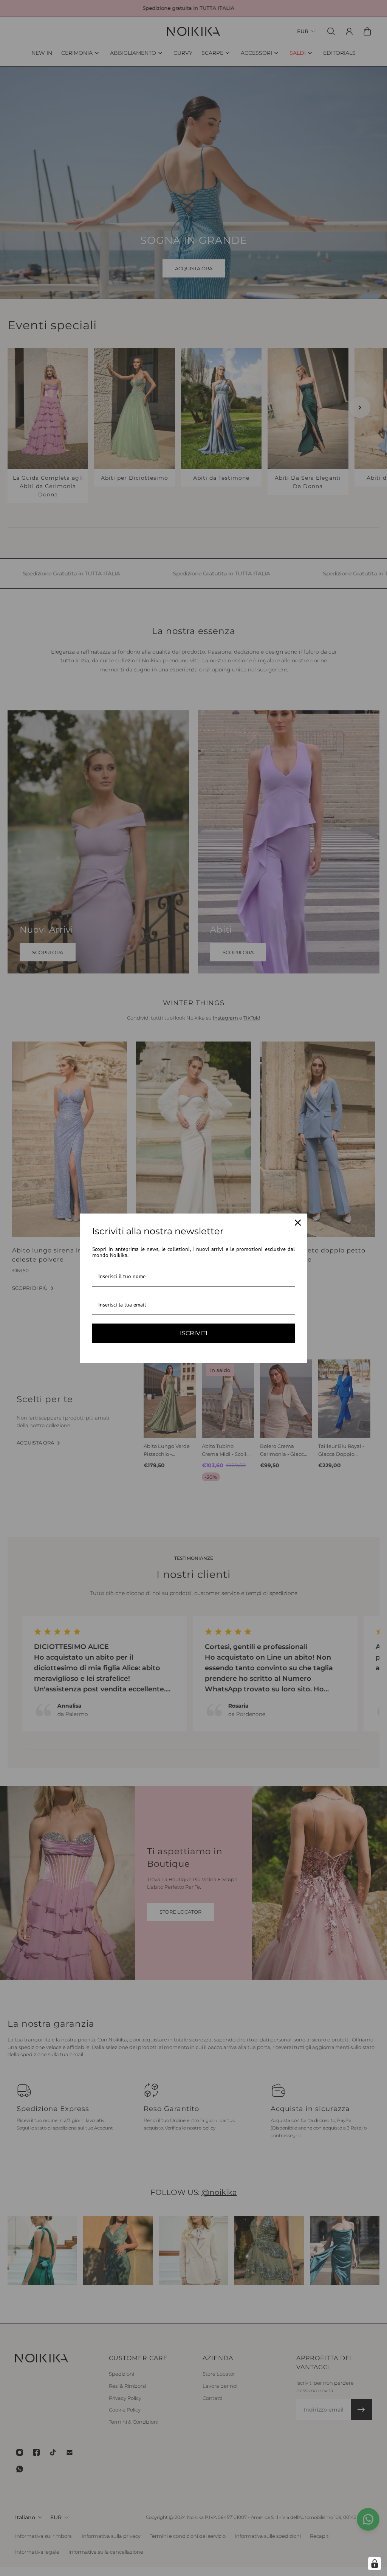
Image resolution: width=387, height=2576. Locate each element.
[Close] (298, 1223)
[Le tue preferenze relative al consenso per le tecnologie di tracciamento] (375, 2564)
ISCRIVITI (194, 1333)
